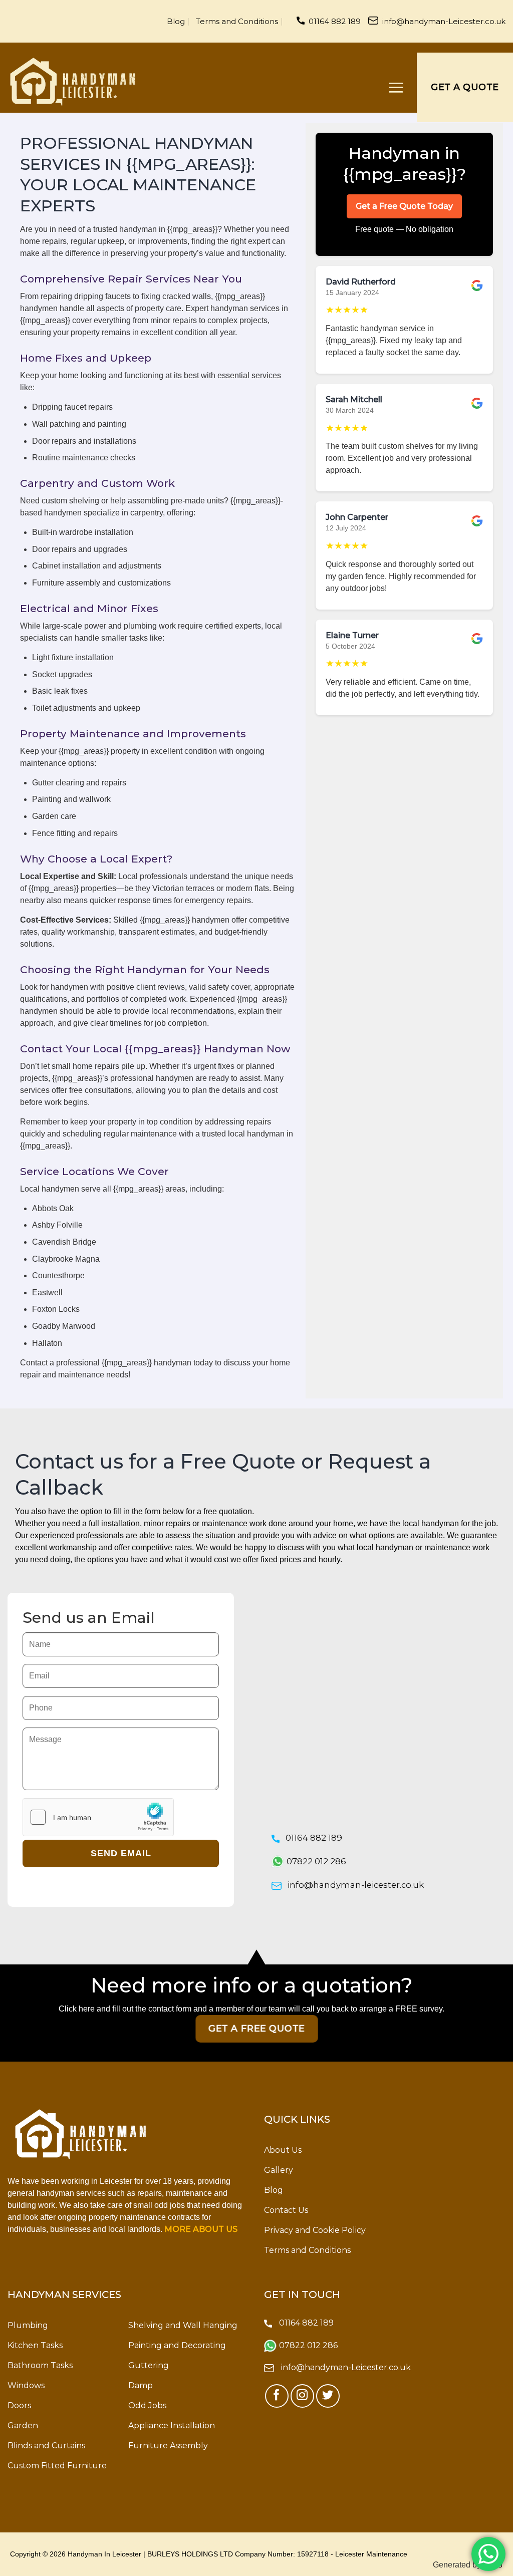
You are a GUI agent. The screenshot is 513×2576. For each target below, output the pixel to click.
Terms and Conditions (237, 21)
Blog (176, 21)
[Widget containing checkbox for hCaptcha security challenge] (98, 1817)
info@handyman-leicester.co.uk (356, 1885)
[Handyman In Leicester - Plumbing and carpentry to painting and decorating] (73, 82)
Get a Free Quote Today (404, 206)
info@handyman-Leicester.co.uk (444, 21)
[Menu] (396, 87)
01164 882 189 (335, 21)
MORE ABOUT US (201, 2229)
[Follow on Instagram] (302, 2396)
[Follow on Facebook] (277, 2396)
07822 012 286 (316, 1861)
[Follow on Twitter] (328, 2396)
